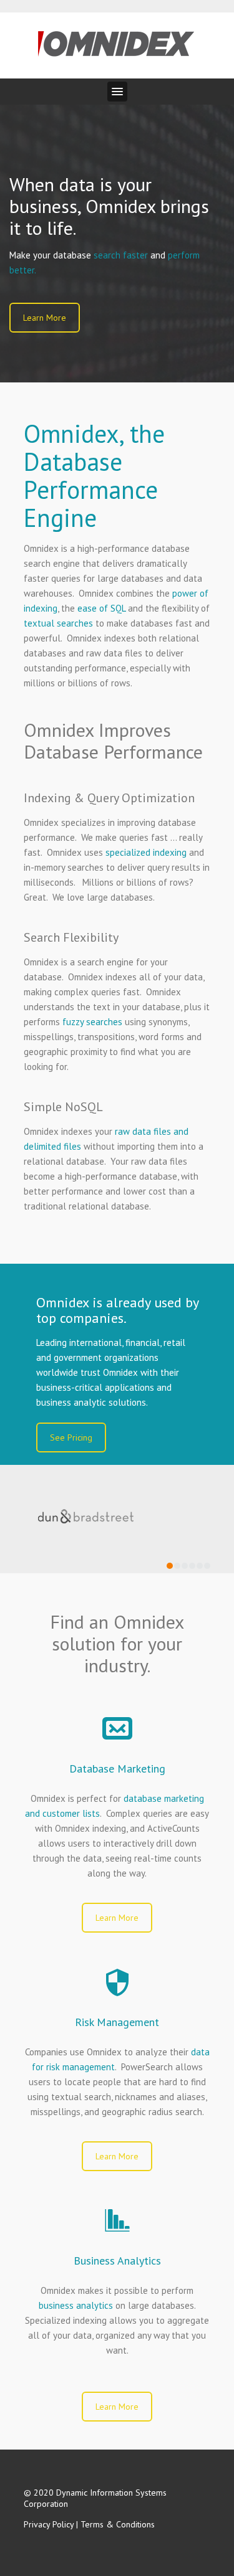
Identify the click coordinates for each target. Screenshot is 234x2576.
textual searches (58, 623)
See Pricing (71, 1437)
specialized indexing (146, 852)
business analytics (76, 2305)
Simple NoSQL (63, 1107)
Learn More (45, 318)
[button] (117, 92)
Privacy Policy (49, 2524)
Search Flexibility (71, 937)
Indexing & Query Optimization (109, 798)
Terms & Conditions (118, 2524)
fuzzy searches (92, 1022)
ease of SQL (101, 608)
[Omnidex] (116, 41)
